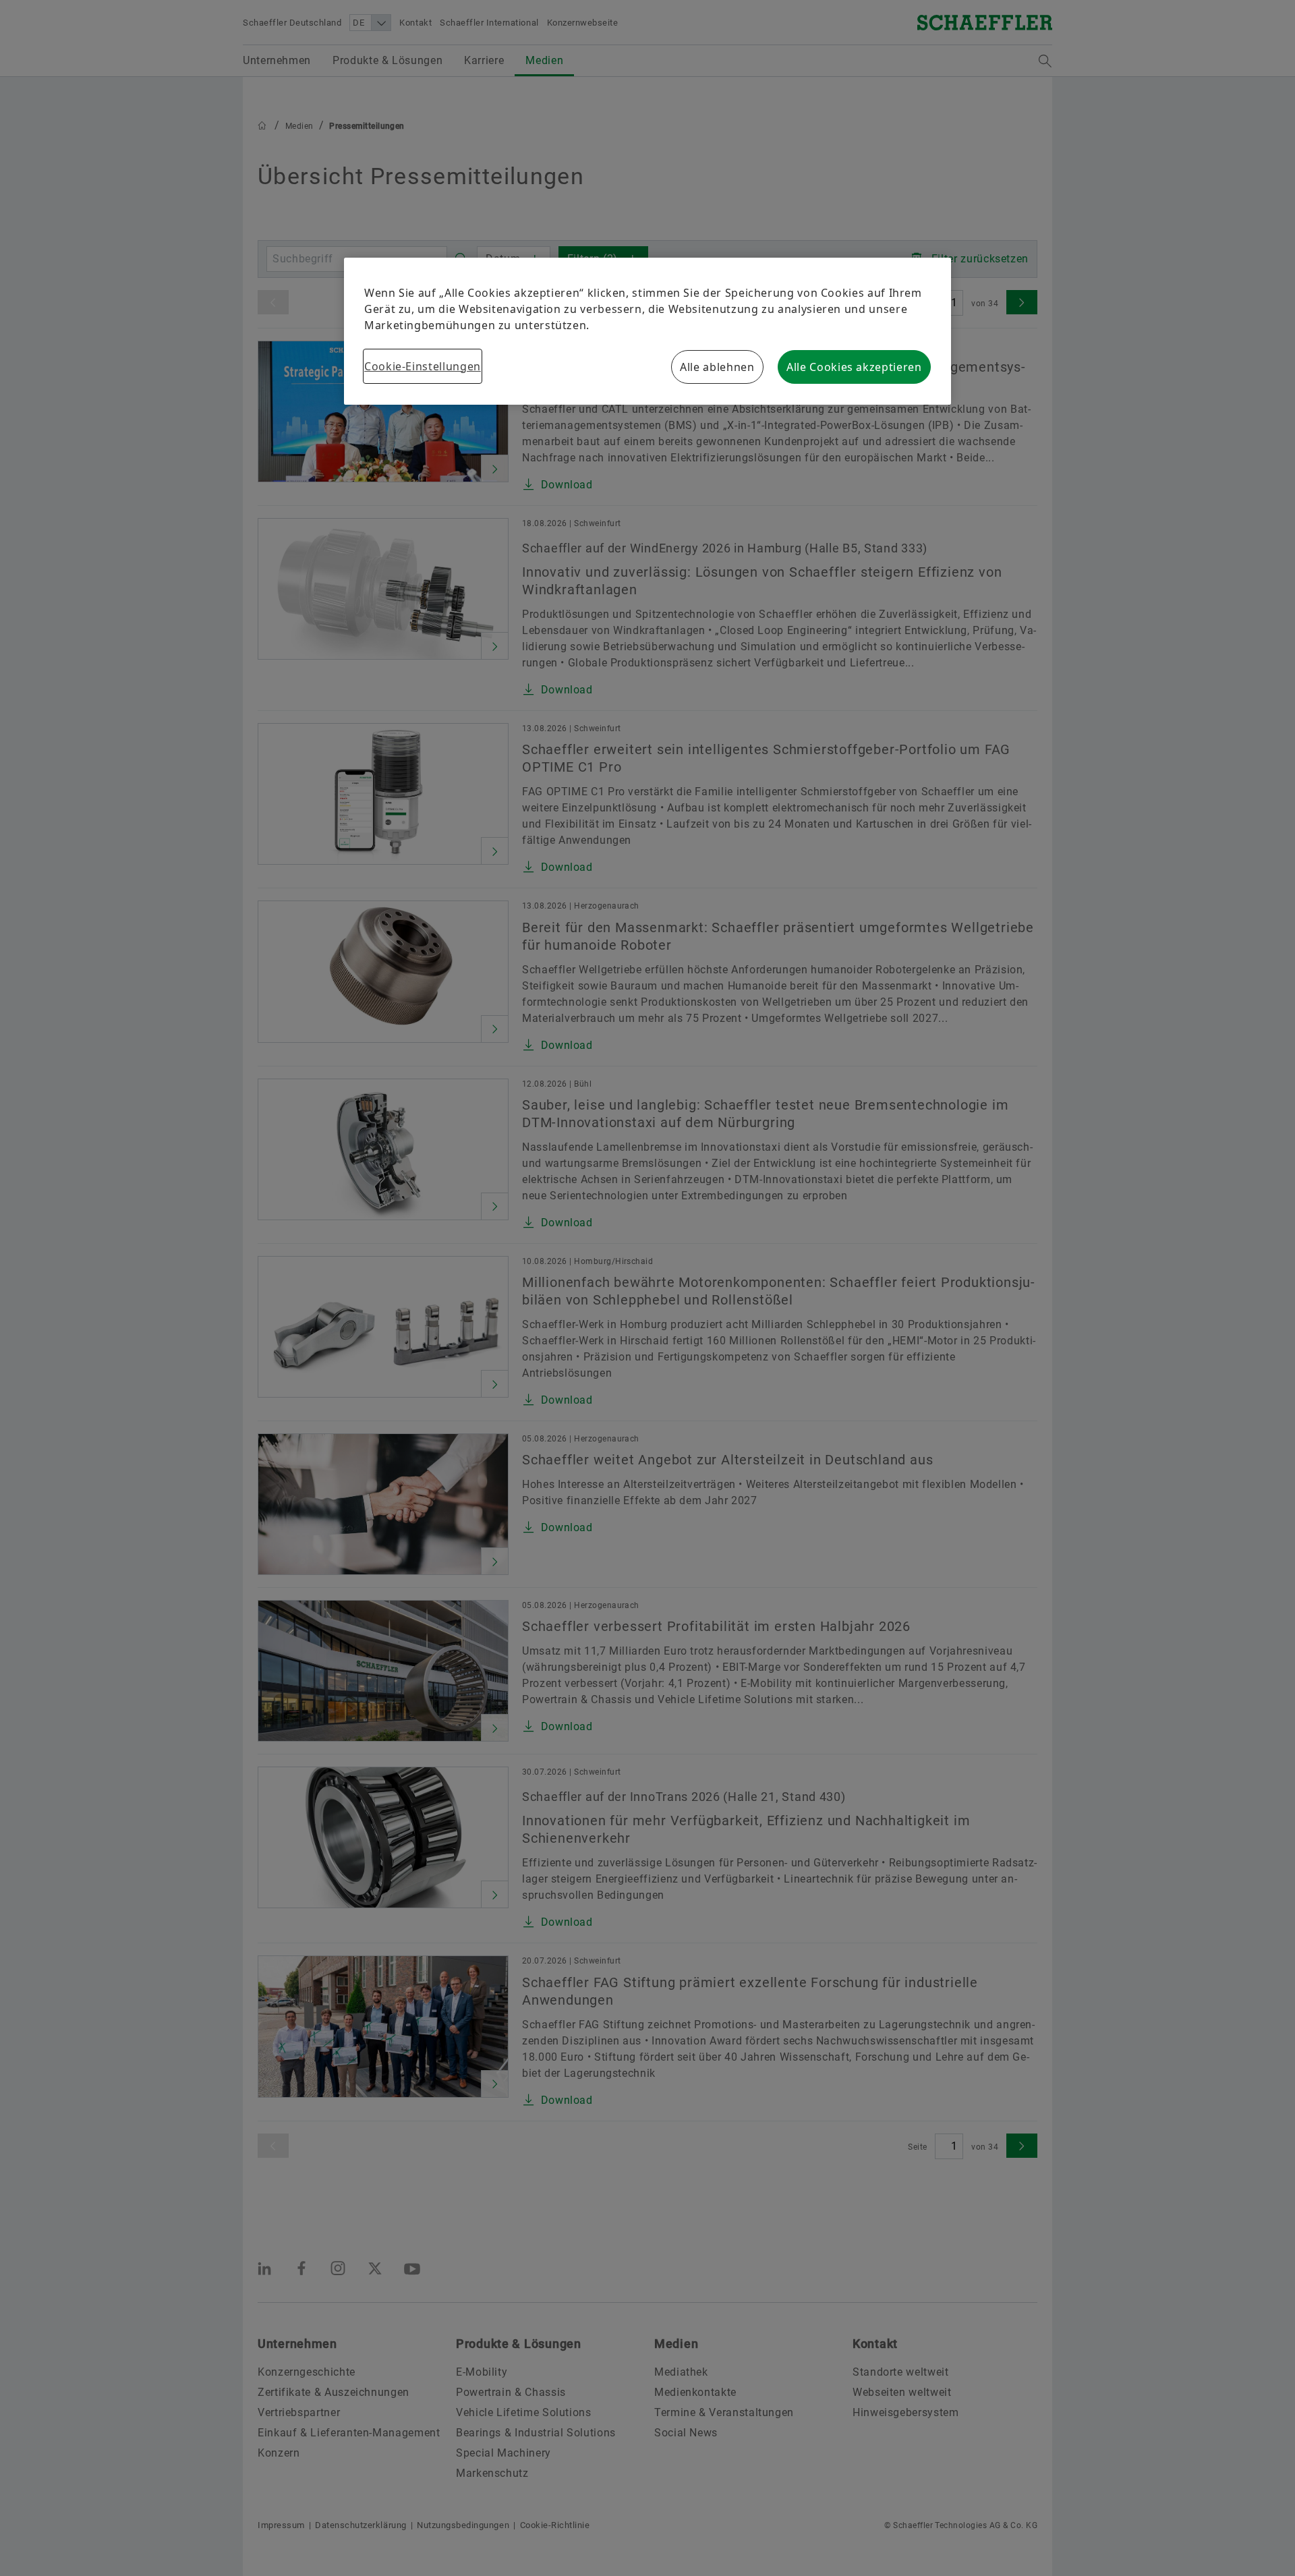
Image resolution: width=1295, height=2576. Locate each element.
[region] (647, 331)
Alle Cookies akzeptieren (854, 367)
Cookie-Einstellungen (423, 366)
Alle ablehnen (717, 367)
